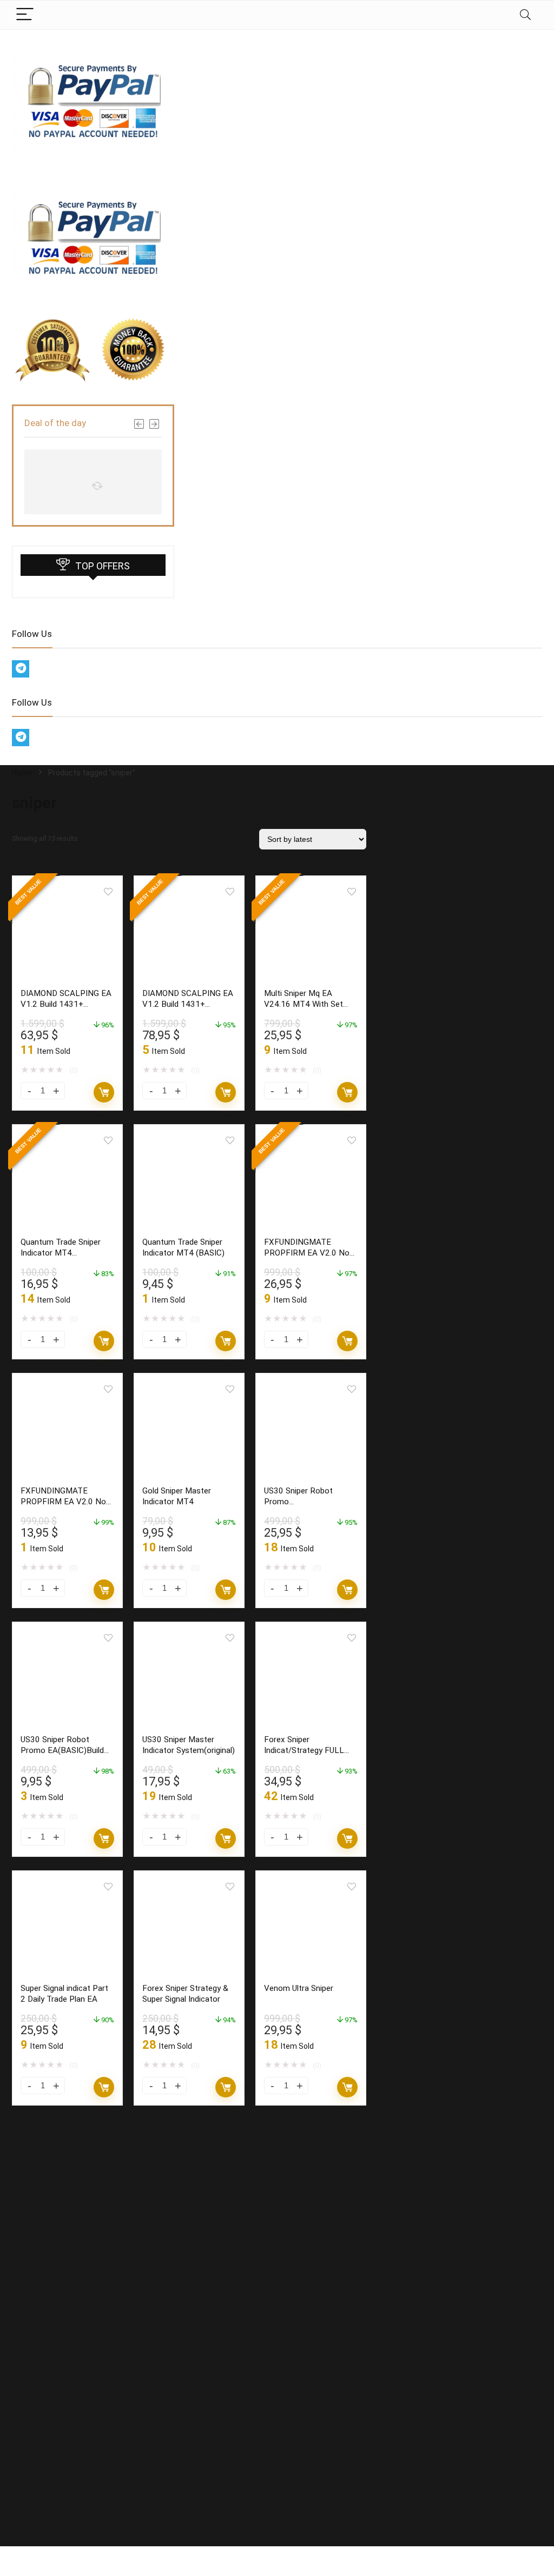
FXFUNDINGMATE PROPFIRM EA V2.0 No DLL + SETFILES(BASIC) (65, 1502)
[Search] (525, 15)
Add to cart (104, 1092)
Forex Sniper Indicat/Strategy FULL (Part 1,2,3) (304, 1750)
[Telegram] (21, 669)
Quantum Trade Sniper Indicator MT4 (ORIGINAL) (61, 1253)
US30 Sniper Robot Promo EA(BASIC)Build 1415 (62, 1750)
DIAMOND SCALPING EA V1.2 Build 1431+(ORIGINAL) (66, 1004)
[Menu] (25, 15)
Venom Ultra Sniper (299, 1988)
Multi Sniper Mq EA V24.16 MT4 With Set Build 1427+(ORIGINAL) (307, 1004)
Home (22, 773)
